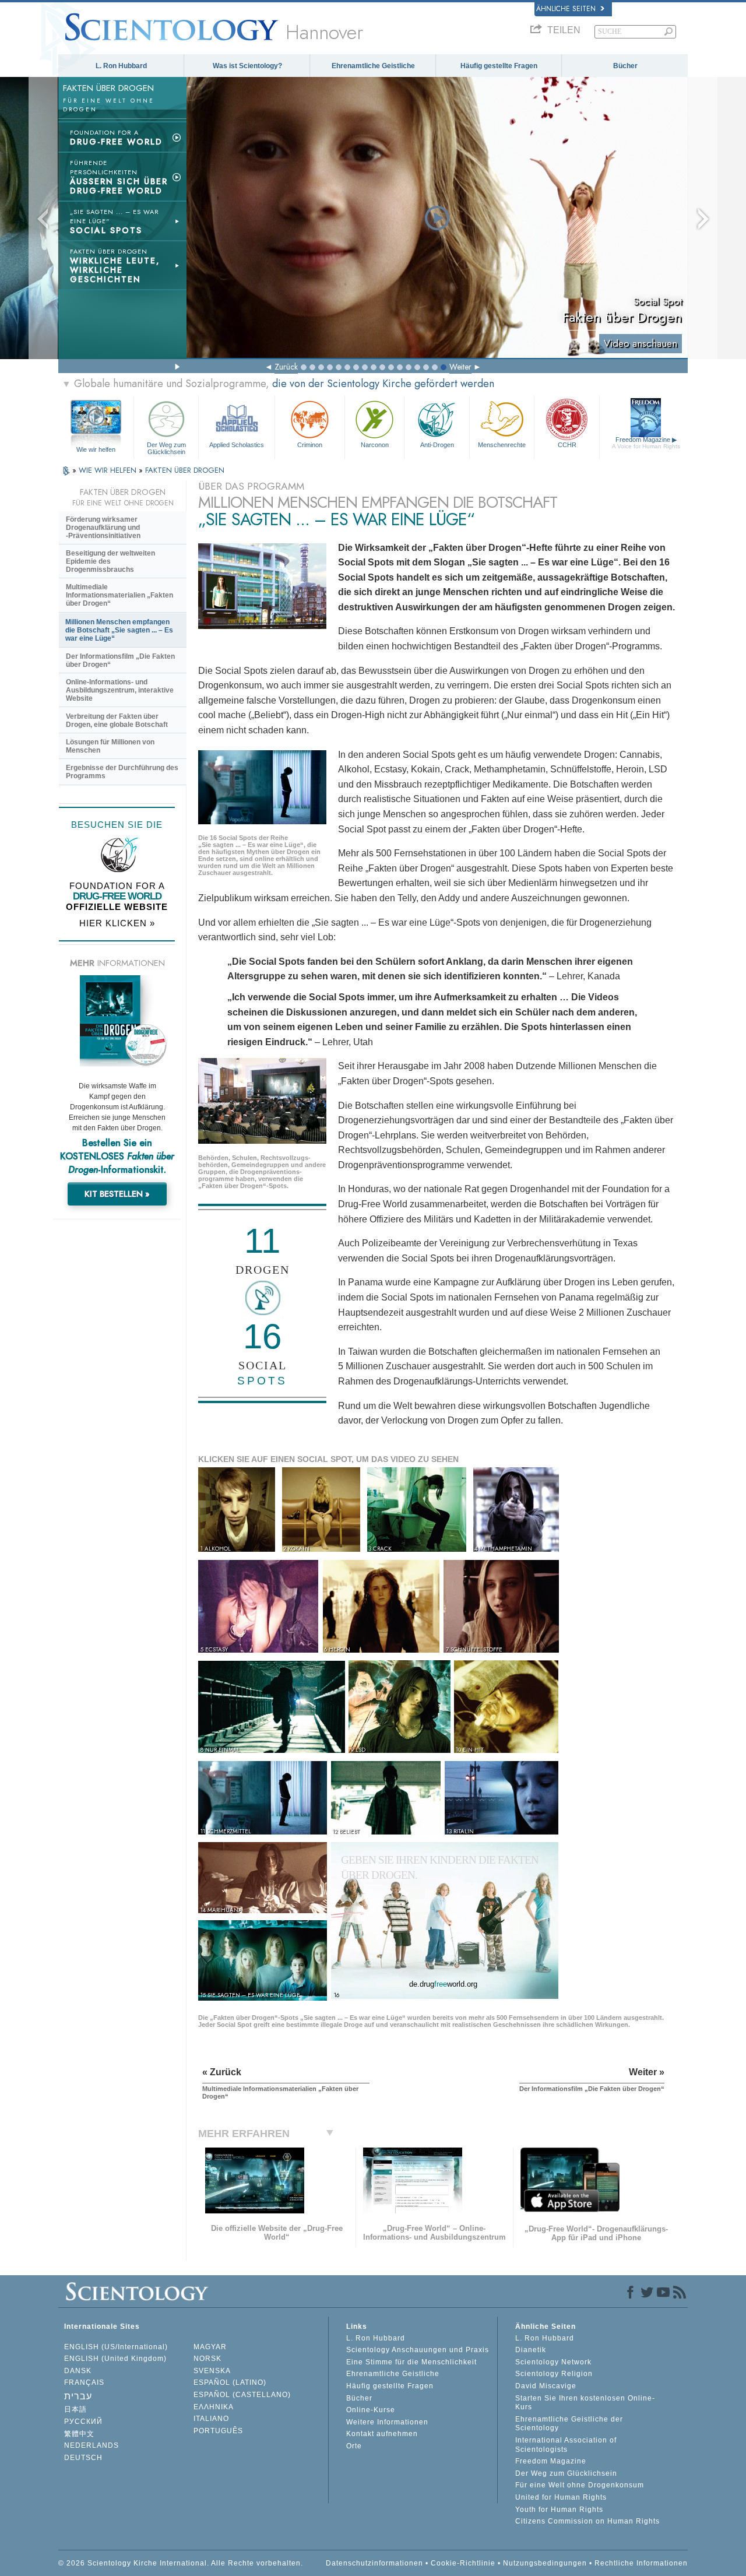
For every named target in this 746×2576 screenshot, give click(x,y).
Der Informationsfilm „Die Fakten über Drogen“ (120, 660)
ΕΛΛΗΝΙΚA (214, 2407)
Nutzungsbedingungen (545, 2563)
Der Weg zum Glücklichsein (166, 448)
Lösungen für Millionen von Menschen (110, 746)
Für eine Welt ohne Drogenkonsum (580, 2485)
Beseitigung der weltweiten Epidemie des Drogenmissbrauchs (110, 561)
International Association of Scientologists (566, 2445)
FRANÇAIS (84, 2382)
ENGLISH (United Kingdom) (115, 2359)
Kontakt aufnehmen (382, 2434)
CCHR (567, 445)
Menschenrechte (502, 445)
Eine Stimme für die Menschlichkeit (411, 2362)
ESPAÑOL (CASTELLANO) (242, 2395)
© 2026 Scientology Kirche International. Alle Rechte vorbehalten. (181, 2563)
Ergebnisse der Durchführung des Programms (122, 772)
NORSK (207, 2359)
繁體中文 (79, 2434)
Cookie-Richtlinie (463, 2563)
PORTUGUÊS (218, 2431)
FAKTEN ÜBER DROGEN (185, 470)
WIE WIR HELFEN (109, 470)
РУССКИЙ (83, 2422)
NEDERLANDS (92, 2445)
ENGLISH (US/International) (116, 2347)
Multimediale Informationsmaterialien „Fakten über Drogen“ (119, 595)
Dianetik (531, 2350)
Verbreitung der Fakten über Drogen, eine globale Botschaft (117, 721)
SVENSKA (212, 2371)
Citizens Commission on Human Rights (587, 2521)
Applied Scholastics (237, 445)
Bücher (625, 66)
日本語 (75, 2409)
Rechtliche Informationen (641, 2563)
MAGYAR (210, 2347)
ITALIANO (211, 2419)
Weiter (460, 367)
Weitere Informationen (387, 2422)
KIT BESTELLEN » (117, 1194)
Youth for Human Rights (559, 2510)
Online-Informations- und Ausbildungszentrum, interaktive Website (120, 690)
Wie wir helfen (96, 449)
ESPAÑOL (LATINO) (230, 2382)
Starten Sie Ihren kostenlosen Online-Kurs (585, 2403)
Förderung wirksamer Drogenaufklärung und (103, 528)
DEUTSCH (83, 2458)
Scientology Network (553, 2362)
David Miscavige (546, 2386)
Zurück (286, 367)
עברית (78, 2396)
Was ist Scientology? (247, 66)
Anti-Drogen (437, 445)
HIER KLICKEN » (117, 923)
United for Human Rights (561, 2497)
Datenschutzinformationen (374, 2563)
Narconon (375, 445)
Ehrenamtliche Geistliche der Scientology (569, 2424)
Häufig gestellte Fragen (499, 66)
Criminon (310, 445)
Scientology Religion (554, 2374)
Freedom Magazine (646, 443)
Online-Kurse (371, 2410)
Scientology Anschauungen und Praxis (418, 2350)
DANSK (78, 2371)
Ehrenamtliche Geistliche (373, 66)
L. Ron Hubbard (121, 66)
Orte (354, 2446)
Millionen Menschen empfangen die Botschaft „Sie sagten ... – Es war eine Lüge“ (119, 630)
